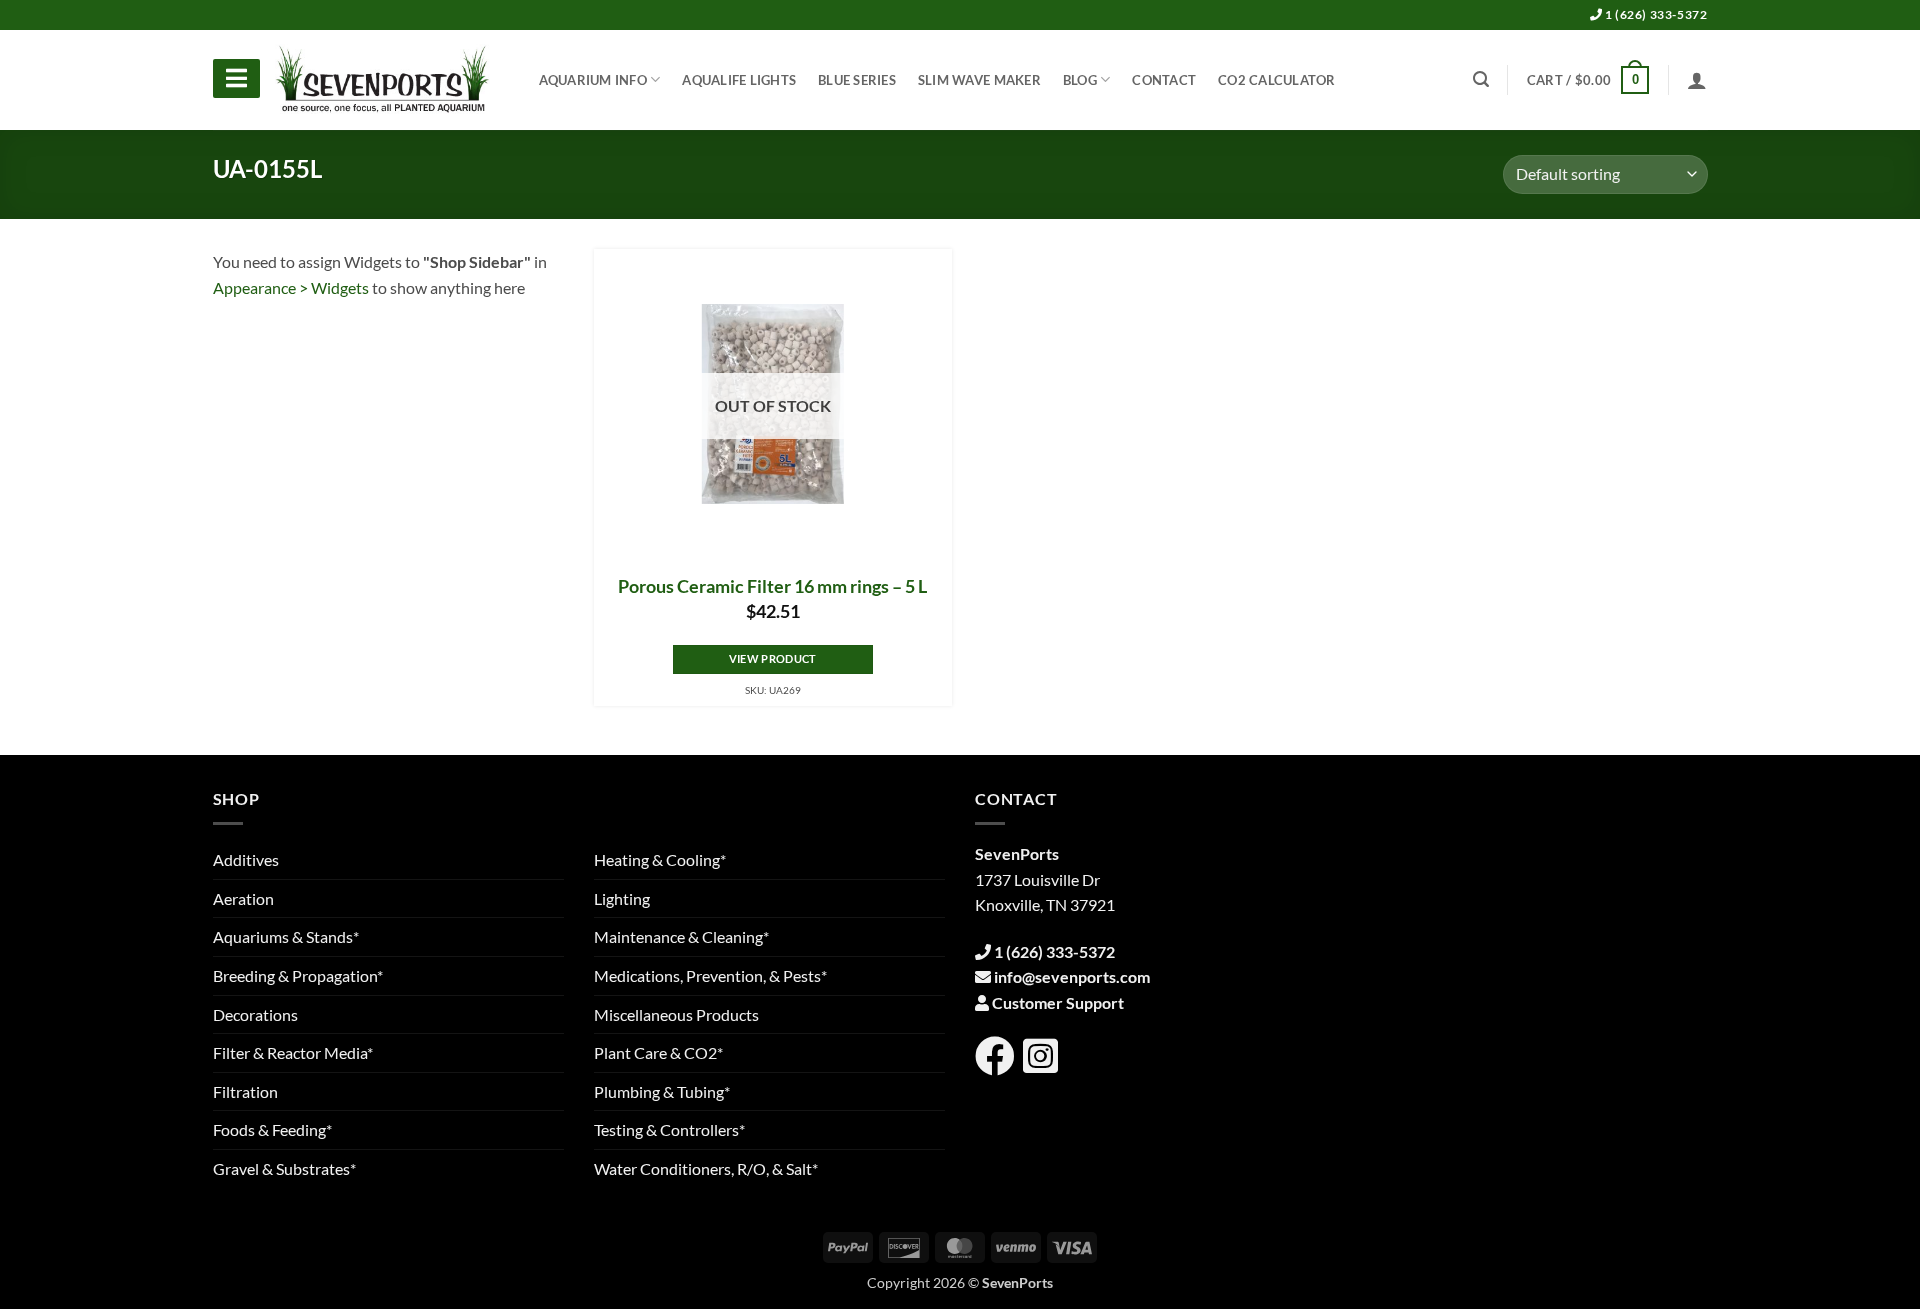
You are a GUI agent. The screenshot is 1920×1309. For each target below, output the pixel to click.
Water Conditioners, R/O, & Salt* (706, 1168)
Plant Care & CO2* (658, 1052)
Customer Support (1058, 1002)
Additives (246, 859)
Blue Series (857, 80)
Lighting (622, 898)
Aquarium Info (593, 80)
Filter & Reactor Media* (293, 1052)
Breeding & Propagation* (298, 975)
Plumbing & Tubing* (662, 1091)
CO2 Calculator (1277, 80)
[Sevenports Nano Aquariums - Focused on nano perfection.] (383, 80)
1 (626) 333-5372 (1654, 14)
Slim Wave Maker (979, 80)
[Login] (1697, 80)
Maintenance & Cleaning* (681, 936)
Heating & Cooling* (660, 859)
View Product (773, 658)
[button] (1588, 80)
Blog (1080, 80)
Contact (1164, 80)
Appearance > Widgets (291, 287)
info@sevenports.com (1072, 976)
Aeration (243, 898)
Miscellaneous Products (676, 1014)
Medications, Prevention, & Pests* (710, 975)
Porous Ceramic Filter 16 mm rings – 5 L (772, 586)
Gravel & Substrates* (284, 1168)
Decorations (255, 1014)
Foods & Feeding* (272, 1129)
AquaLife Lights (739, 80)
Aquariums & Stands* (286, 936)
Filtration (245, 1091)
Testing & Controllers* (669, 1129)
